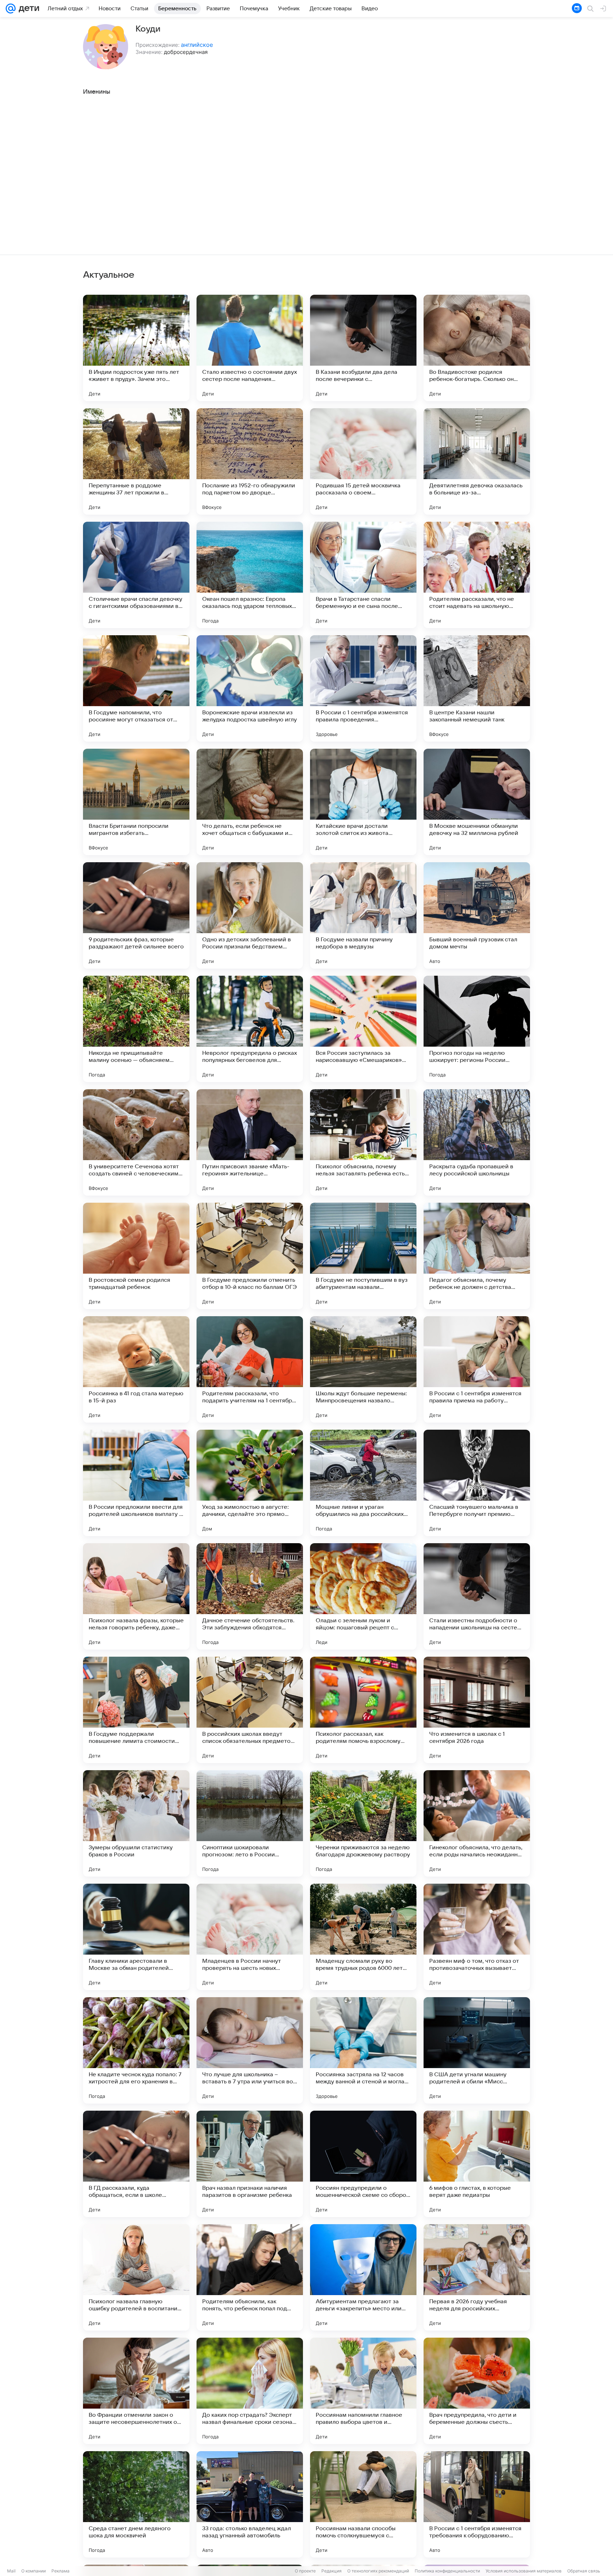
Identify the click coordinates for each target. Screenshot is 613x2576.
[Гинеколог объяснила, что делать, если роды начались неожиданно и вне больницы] (477, 1823)
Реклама (60, 2571)
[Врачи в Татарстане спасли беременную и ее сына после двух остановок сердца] (363, 575)
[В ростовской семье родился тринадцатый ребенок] (136, 1256)
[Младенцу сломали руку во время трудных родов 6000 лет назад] (363, 1937)
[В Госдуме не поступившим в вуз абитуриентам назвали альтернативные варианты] (363, 1256)
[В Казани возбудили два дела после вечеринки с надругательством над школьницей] (363, 348)
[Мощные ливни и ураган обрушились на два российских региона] (363, 1483)
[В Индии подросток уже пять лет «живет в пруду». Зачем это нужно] (136, 348)
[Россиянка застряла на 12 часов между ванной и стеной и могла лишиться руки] (363, 2050)
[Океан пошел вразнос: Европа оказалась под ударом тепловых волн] (250, 575)
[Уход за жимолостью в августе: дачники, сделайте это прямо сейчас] (250, 1483)
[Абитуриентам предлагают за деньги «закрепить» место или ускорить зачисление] (363, 2277)
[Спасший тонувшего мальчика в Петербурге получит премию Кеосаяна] (477, 1483)
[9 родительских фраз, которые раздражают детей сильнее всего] (136, 915)
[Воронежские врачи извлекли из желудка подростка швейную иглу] (250, 688)
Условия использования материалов (524, 2571)
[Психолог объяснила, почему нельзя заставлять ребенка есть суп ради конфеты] (363, 1142)
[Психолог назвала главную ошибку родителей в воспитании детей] (136, 2277)
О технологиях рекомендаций (378, 2571)
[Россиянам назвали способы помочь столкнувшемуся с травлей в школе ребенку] (363, 2504)
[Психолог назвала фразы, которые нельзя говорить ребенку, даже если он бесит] (136, 1596)
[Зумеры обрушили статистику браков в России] (136, 1823)
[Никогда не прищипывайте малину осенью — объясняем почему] (136, 1029)
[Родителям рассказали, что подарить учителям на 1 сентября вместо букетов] (250, 1369)
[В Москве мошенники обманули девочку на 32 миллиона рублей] (477, 802)
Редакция (332, 2571)
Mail (11, 2571)
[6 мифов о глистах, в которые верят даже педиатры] (477, 2164)
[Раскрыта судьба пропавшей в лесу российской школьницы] (477, 1142)
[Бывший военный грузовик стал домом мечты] (477, 915)
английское (197, 45)
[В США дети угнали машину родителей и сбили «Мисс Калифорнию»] (477, 2050)
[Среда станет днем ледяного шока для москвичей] (136, 2504)
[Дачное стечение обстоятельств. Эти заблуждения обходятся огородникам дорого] (250, 1596)
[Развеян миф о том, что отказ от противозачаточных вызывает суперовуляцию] (477, 1937)
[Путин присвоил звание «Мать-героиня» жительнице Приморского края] (250, 1142)
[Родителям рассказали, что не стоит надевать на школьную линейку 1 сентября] (477, 575)
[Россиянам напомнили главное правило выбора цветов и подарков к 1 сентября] (363, 2391)
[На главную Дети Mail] (27, 9)
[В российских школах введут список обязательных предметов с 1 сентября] (250, 1710)
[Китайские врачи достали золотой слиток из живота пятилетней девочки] (363, 802)
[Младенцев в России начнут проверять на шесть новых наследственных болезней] (250, 1937)
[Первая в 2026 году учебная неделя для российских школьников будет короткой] (477, 2277)
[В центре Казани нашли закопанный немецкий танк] (477, 688)
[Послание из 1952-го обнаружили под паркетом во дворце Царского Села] (250, 461)
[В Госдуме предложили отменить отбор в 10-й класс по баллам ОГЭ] (250, 1256)
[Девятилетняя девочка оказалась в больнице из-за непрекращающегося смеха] (477, 461)
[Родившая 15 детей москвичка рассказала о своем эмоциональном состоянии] (363, 461)
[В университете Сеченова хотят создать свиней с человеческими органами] (136, 1142)
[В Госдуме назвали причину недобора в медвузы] (363, 915)
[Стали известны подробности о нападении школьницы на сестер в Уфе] (477, 1596)
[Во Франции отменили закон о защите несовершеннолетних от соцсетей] (136, 2391)
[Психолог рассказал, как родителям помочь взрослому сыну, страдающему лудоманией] (363, 1710)
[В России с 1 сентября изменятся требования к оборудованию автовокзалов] (477, 2504)
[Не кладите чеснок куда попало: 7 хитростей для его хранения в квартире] (136, 2050)
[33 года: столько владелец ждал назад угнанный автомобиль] (250, 2504)
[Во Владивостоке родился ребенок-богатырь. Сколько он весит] (477, 348)
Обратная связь (584, 2571)
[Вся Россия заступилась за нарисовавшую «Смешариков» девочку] (363, 1029)
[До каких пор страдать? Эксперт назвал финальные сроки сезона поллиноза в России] (250, 2391)
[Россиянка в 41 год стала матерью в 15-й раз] (136, 1369)
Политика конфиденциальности (447, 2571)
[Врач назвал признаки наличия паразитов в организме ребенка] (250, 2164)
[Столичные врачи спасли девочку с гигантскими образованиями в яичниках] (136, 575)
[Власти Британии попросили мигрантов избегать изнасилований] (136, 802)
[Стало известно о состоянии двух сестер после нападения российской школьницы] (250, 348)
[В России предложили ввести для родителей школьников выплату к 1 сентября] (136, 1483)
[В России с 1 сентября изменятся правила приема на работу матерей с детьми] (477, 1369)
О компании (34, 2571)
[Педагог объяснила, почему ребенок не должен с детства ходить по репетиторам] (477, 1256)
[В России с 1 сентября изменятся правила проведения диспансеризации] (363, 688)
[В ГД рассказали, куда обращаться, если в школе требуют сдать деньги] (136, 2164)
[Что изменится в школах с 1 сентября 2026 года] (477, 1710)
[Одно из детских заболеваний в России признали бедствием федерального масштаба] (250, 915)
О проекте (305, 2571)
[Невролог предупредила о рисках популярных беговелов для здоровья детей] (250, 1029)
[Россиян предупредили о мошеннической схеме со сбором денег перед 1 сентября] (363, 2164)
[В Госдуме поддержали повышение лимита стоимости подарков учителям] (136, 1710)
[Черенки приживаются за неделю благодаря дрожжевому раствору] (363, 1823)
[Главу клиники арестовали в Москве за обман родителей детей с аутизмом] (136, 1937)
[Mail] (11, 9)
